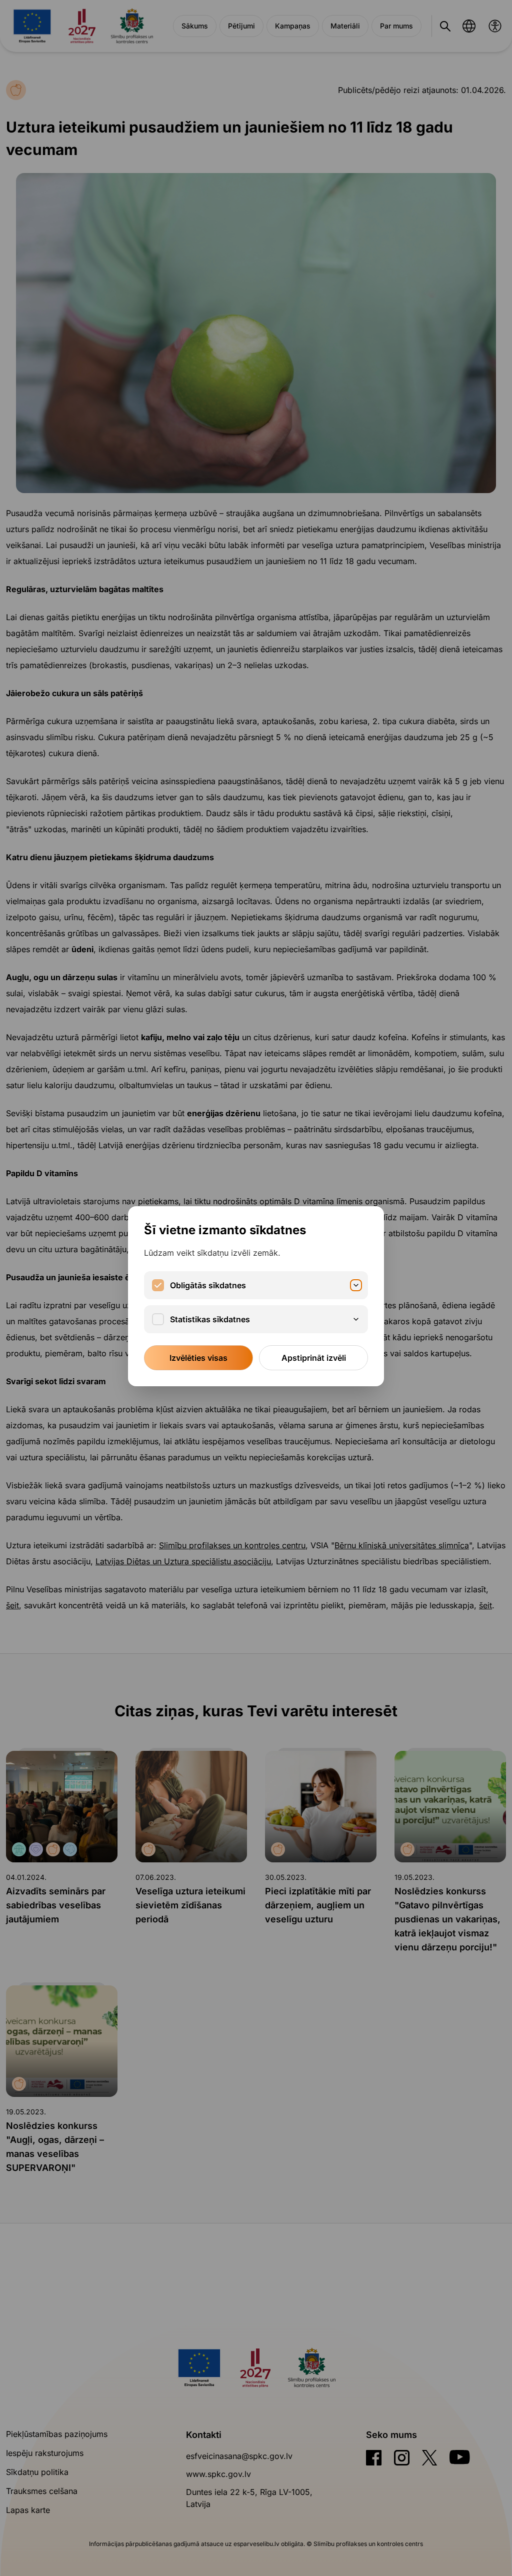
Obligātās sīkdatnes (208, 1285)
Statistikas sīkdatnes (210, 1319)
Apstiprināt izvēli (314, 1358)
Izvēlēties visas (198, 1358)
